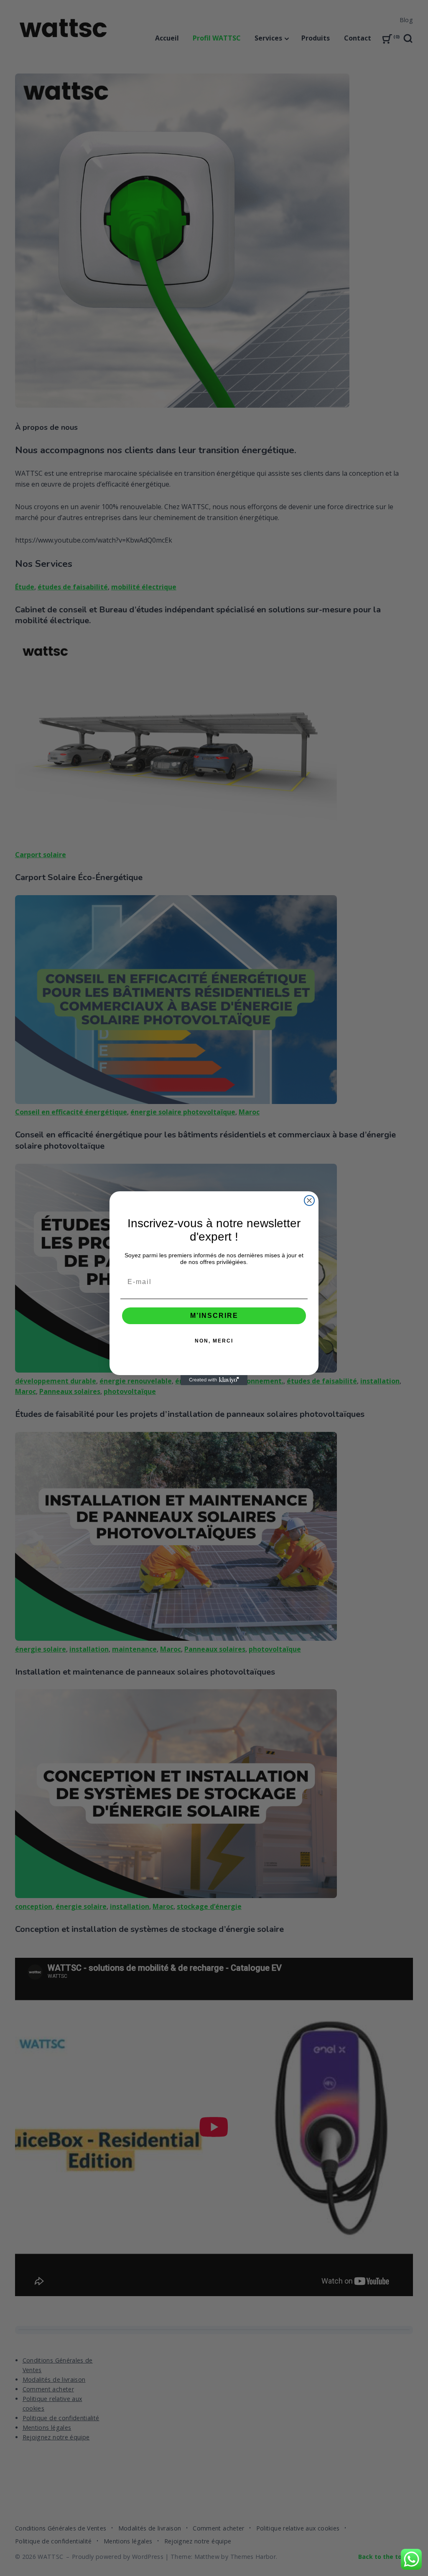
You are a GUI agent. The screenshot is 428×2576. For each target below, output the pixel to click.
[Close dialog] (309, 1200)
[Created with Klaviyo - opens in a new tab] (214, 1380)
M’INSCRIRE (214, 1316)
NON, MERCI (214, 1341)
